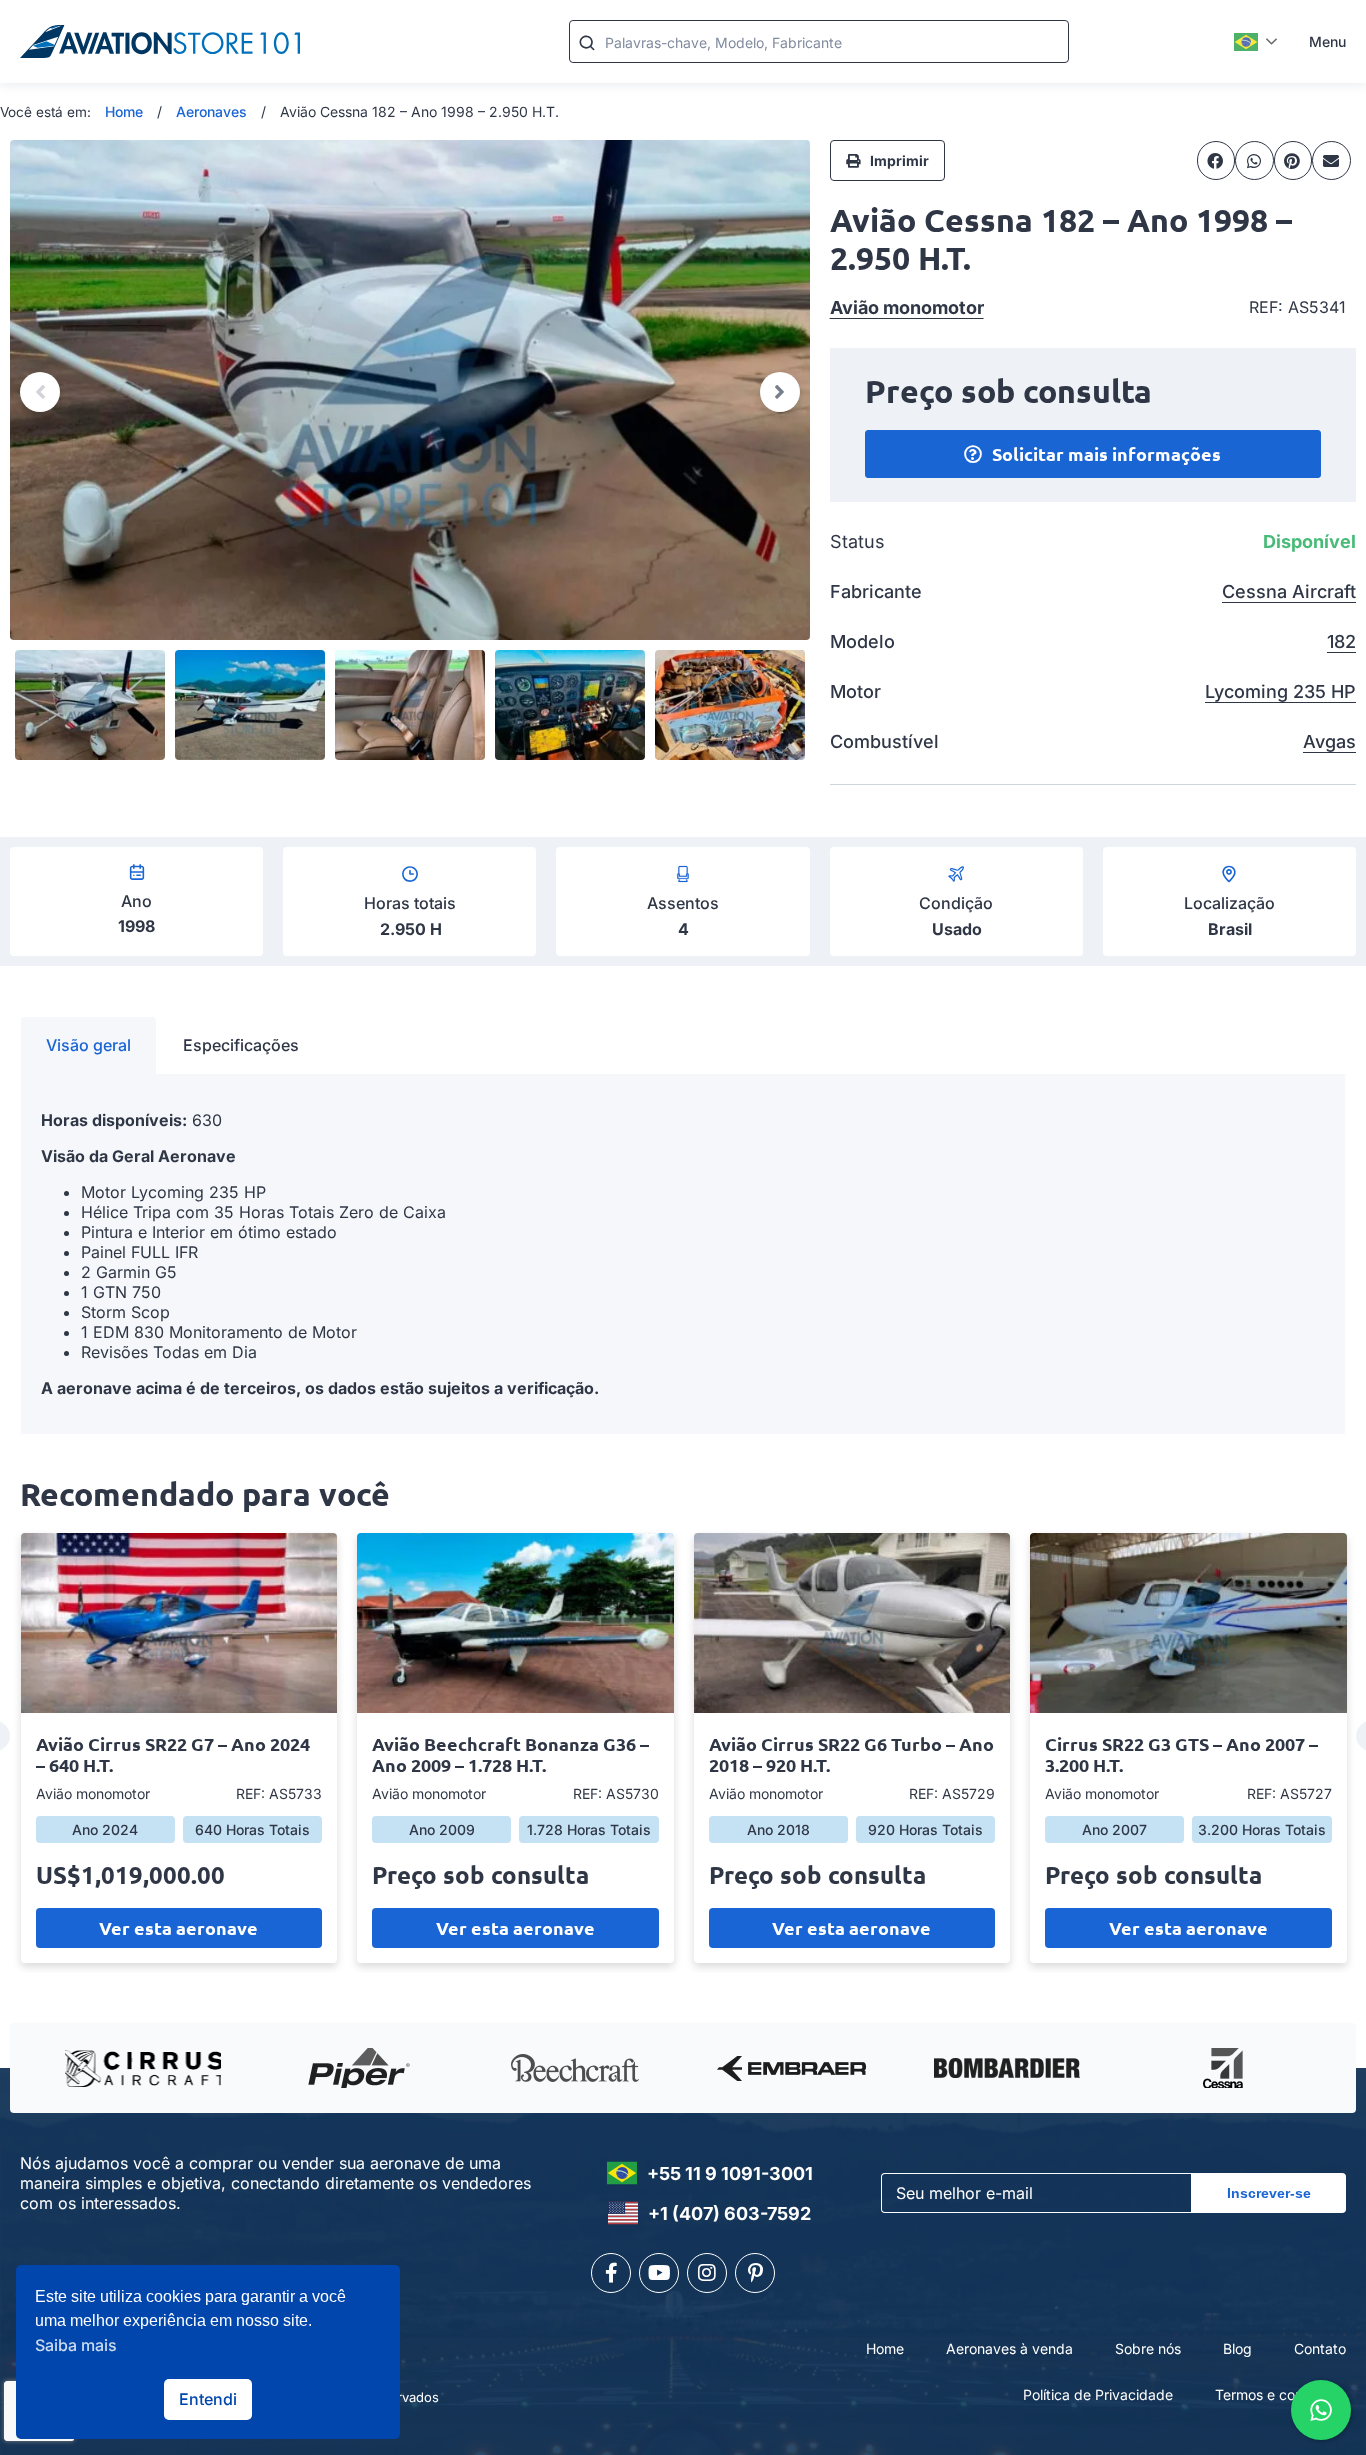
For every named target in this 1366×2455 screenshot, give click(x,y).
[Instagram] (707, 2273)
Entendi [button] (208, 2399)
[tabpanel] (683, 1254)
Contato (1320, 2348)
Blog (1237, 2348)
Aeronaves (211, 111)
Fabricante (876, 591)
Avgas (1329, 741)
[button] (1216, 160)
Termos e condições (1280, 2394)
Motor (855, 691)
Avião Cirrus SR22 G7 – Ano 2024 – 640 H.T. (173, 1754)
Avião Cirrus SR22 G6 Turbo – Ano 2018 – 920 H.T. (851, 1754)
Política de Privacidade (1098, 2394)
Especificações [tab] (241, 1045)
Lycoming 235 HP (1280, 691)
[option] (410, 390)
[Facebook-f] (611, 2273)
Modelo (862, 641)
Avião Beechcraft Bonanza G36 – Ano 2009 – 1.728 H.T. (510, 1754)
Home (124, 111)
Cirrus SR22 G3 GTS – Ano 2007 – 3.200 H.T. (1181, 1754)
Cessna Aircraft (1289, 591)
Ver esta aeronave (178, 1927)
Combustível (884, 741)
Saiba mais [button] (76, 2345)
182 (1341, 641)
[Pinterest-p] (755, 2273)
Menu (1327, 41)
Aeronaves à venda (1009, 2348)
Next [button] (780, 392)
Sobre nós (1148, 2348)
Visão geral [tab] (88, 1045)
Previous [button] (40, 392)
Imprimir (899, 160)
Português (1256, 42)
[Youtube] (659, 2273)
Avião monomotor (907, 307)
